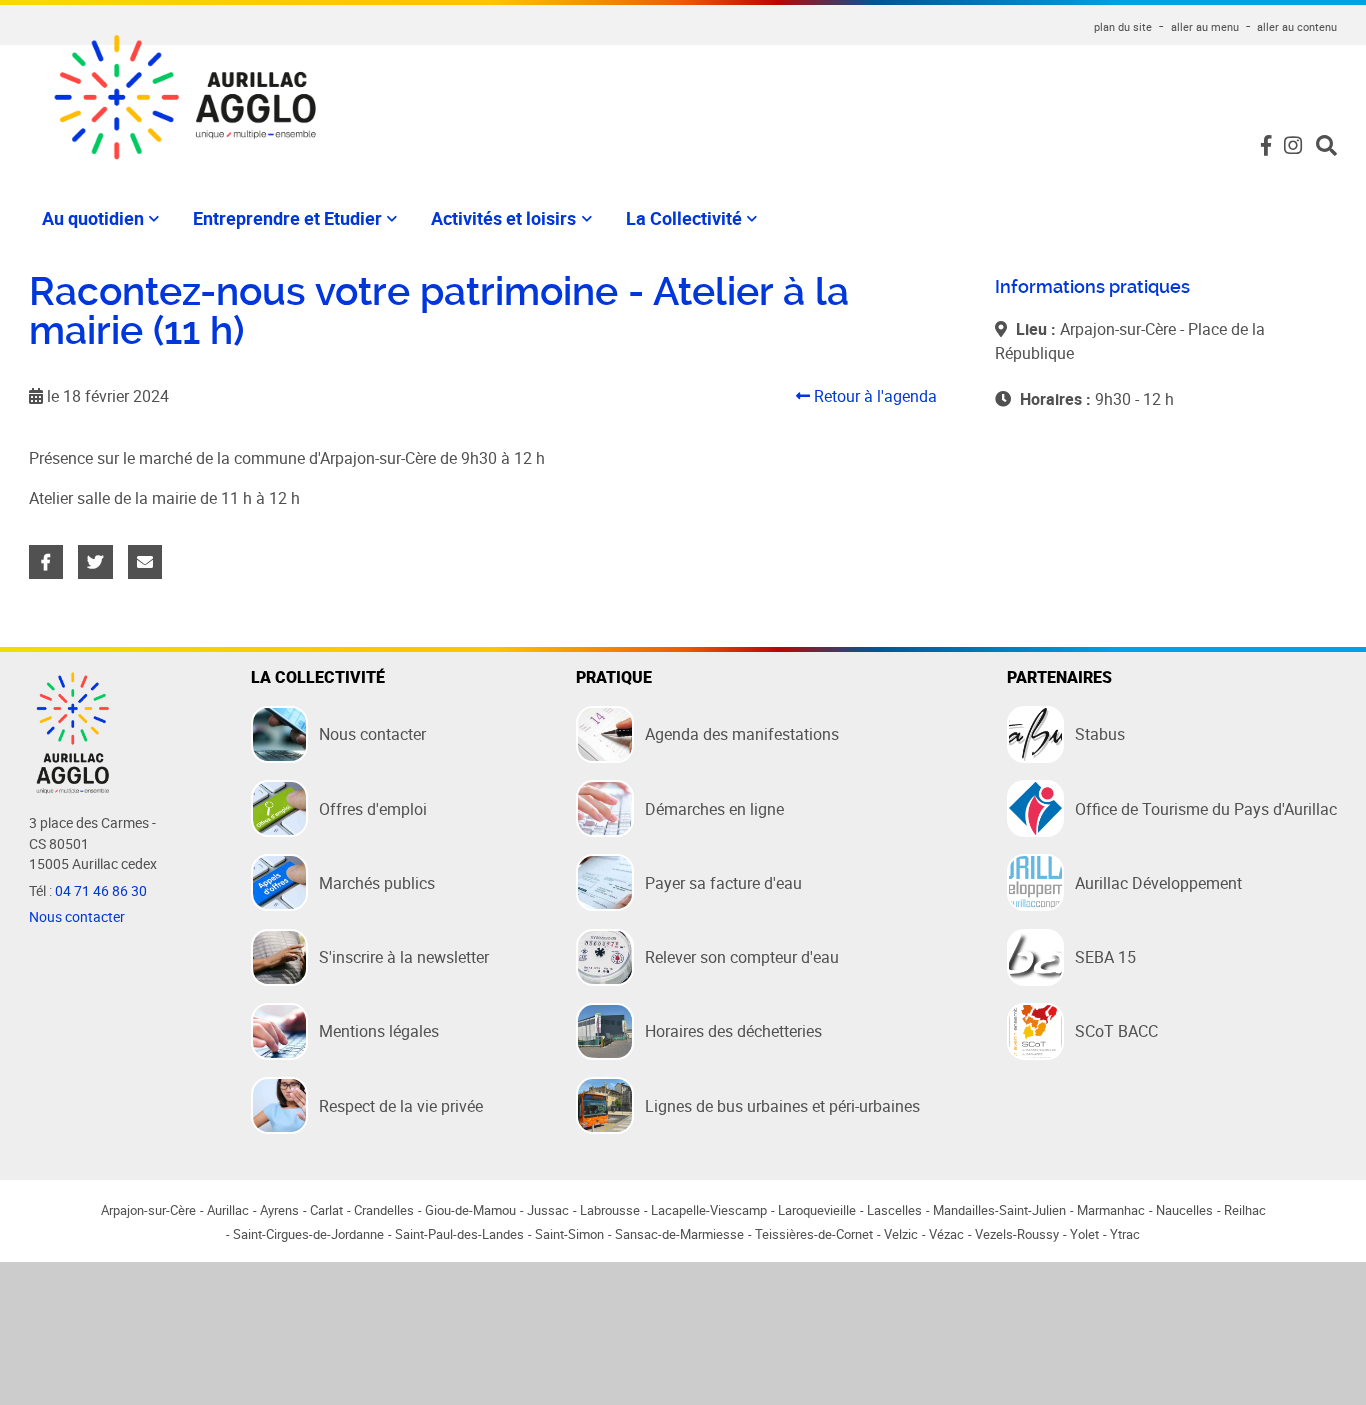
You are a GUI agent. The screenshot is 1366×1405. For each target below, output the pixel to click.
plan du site (1123, 26)
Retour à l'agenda (873, 396)
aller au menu (1205, 26)
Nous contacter (77, 917)
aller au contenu (1297, 26)
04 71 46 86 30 (101, 891)
